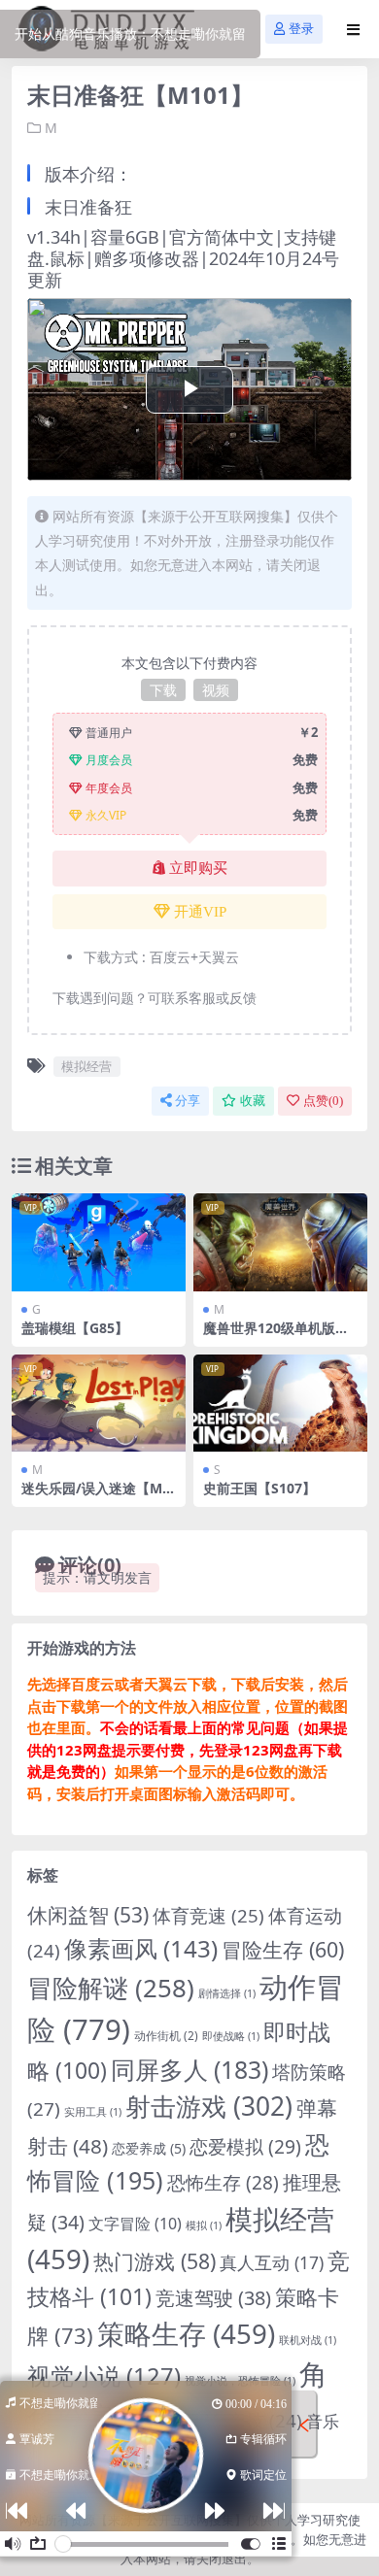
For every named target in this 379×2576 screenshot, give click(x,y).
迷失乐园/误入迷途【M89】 (96, 1496)
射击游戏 (209, 2106)
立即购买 (198, 868)
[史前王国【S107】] (280, 1404)
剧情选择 (227, 1993)
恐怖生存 (223, 2183)
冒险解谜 (111, 1988)
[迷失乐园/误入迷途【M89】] (99, 1404)
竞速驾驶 (213, 2298)
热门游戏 (155, 2261)
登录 (301, 29)
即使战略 (231, 2036)
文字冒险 (135, 2224)
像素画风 (141, 1948)
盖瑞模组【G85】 (75, 1328)
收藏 (253, 1101)
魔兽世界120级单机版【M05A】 (269, 1336)
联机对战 (308, 2340)
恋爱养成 (149, 2148)
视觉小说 (104, 2376)
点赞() (323, 1101)
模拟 (204, 2225)
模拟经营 (86, 1066)
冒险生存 (283, 1949)
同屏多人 (189, 2069)
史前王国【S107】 (259, 1488)
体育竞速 (208, 1915)
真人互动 (272, 2262)
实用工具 (93, 2112)
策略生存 (186, 2333)
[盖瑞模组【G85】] (99, 1242)
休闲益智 (88, 1915)
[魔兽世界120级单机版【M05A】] (280, 1242)
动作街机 (166, 2036)
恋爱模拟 (245, 2147)
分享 (188, 1101)
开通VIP (200, 912)
